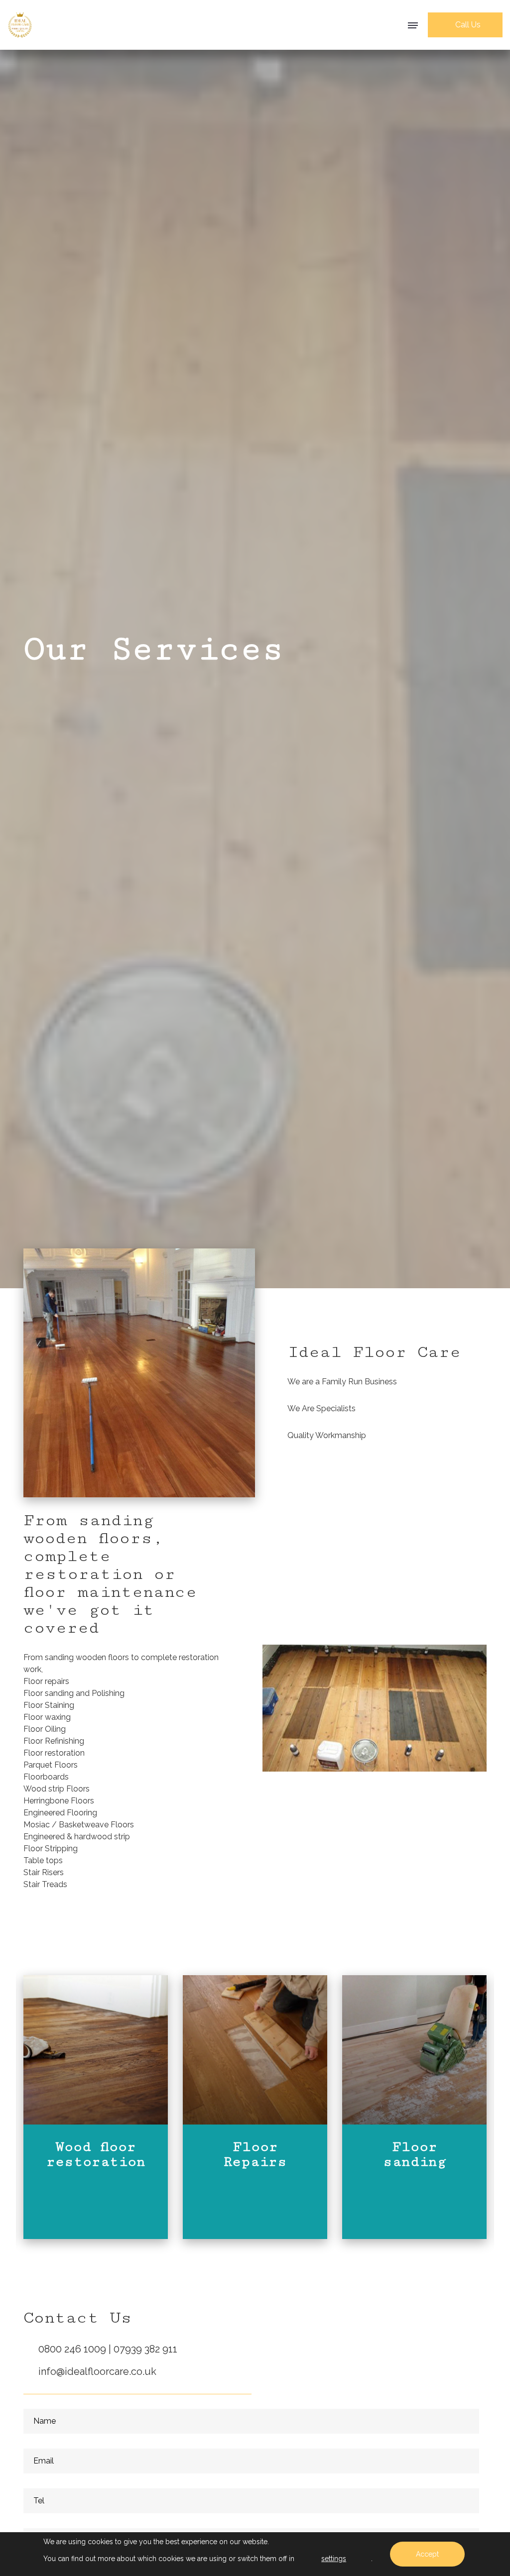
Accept (427, 2554)
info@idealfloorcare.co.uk (97, 2371)
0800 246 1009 (73, 2349)
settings (334, 2559)
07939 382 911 (145, 2349)
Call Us (468, 25)
